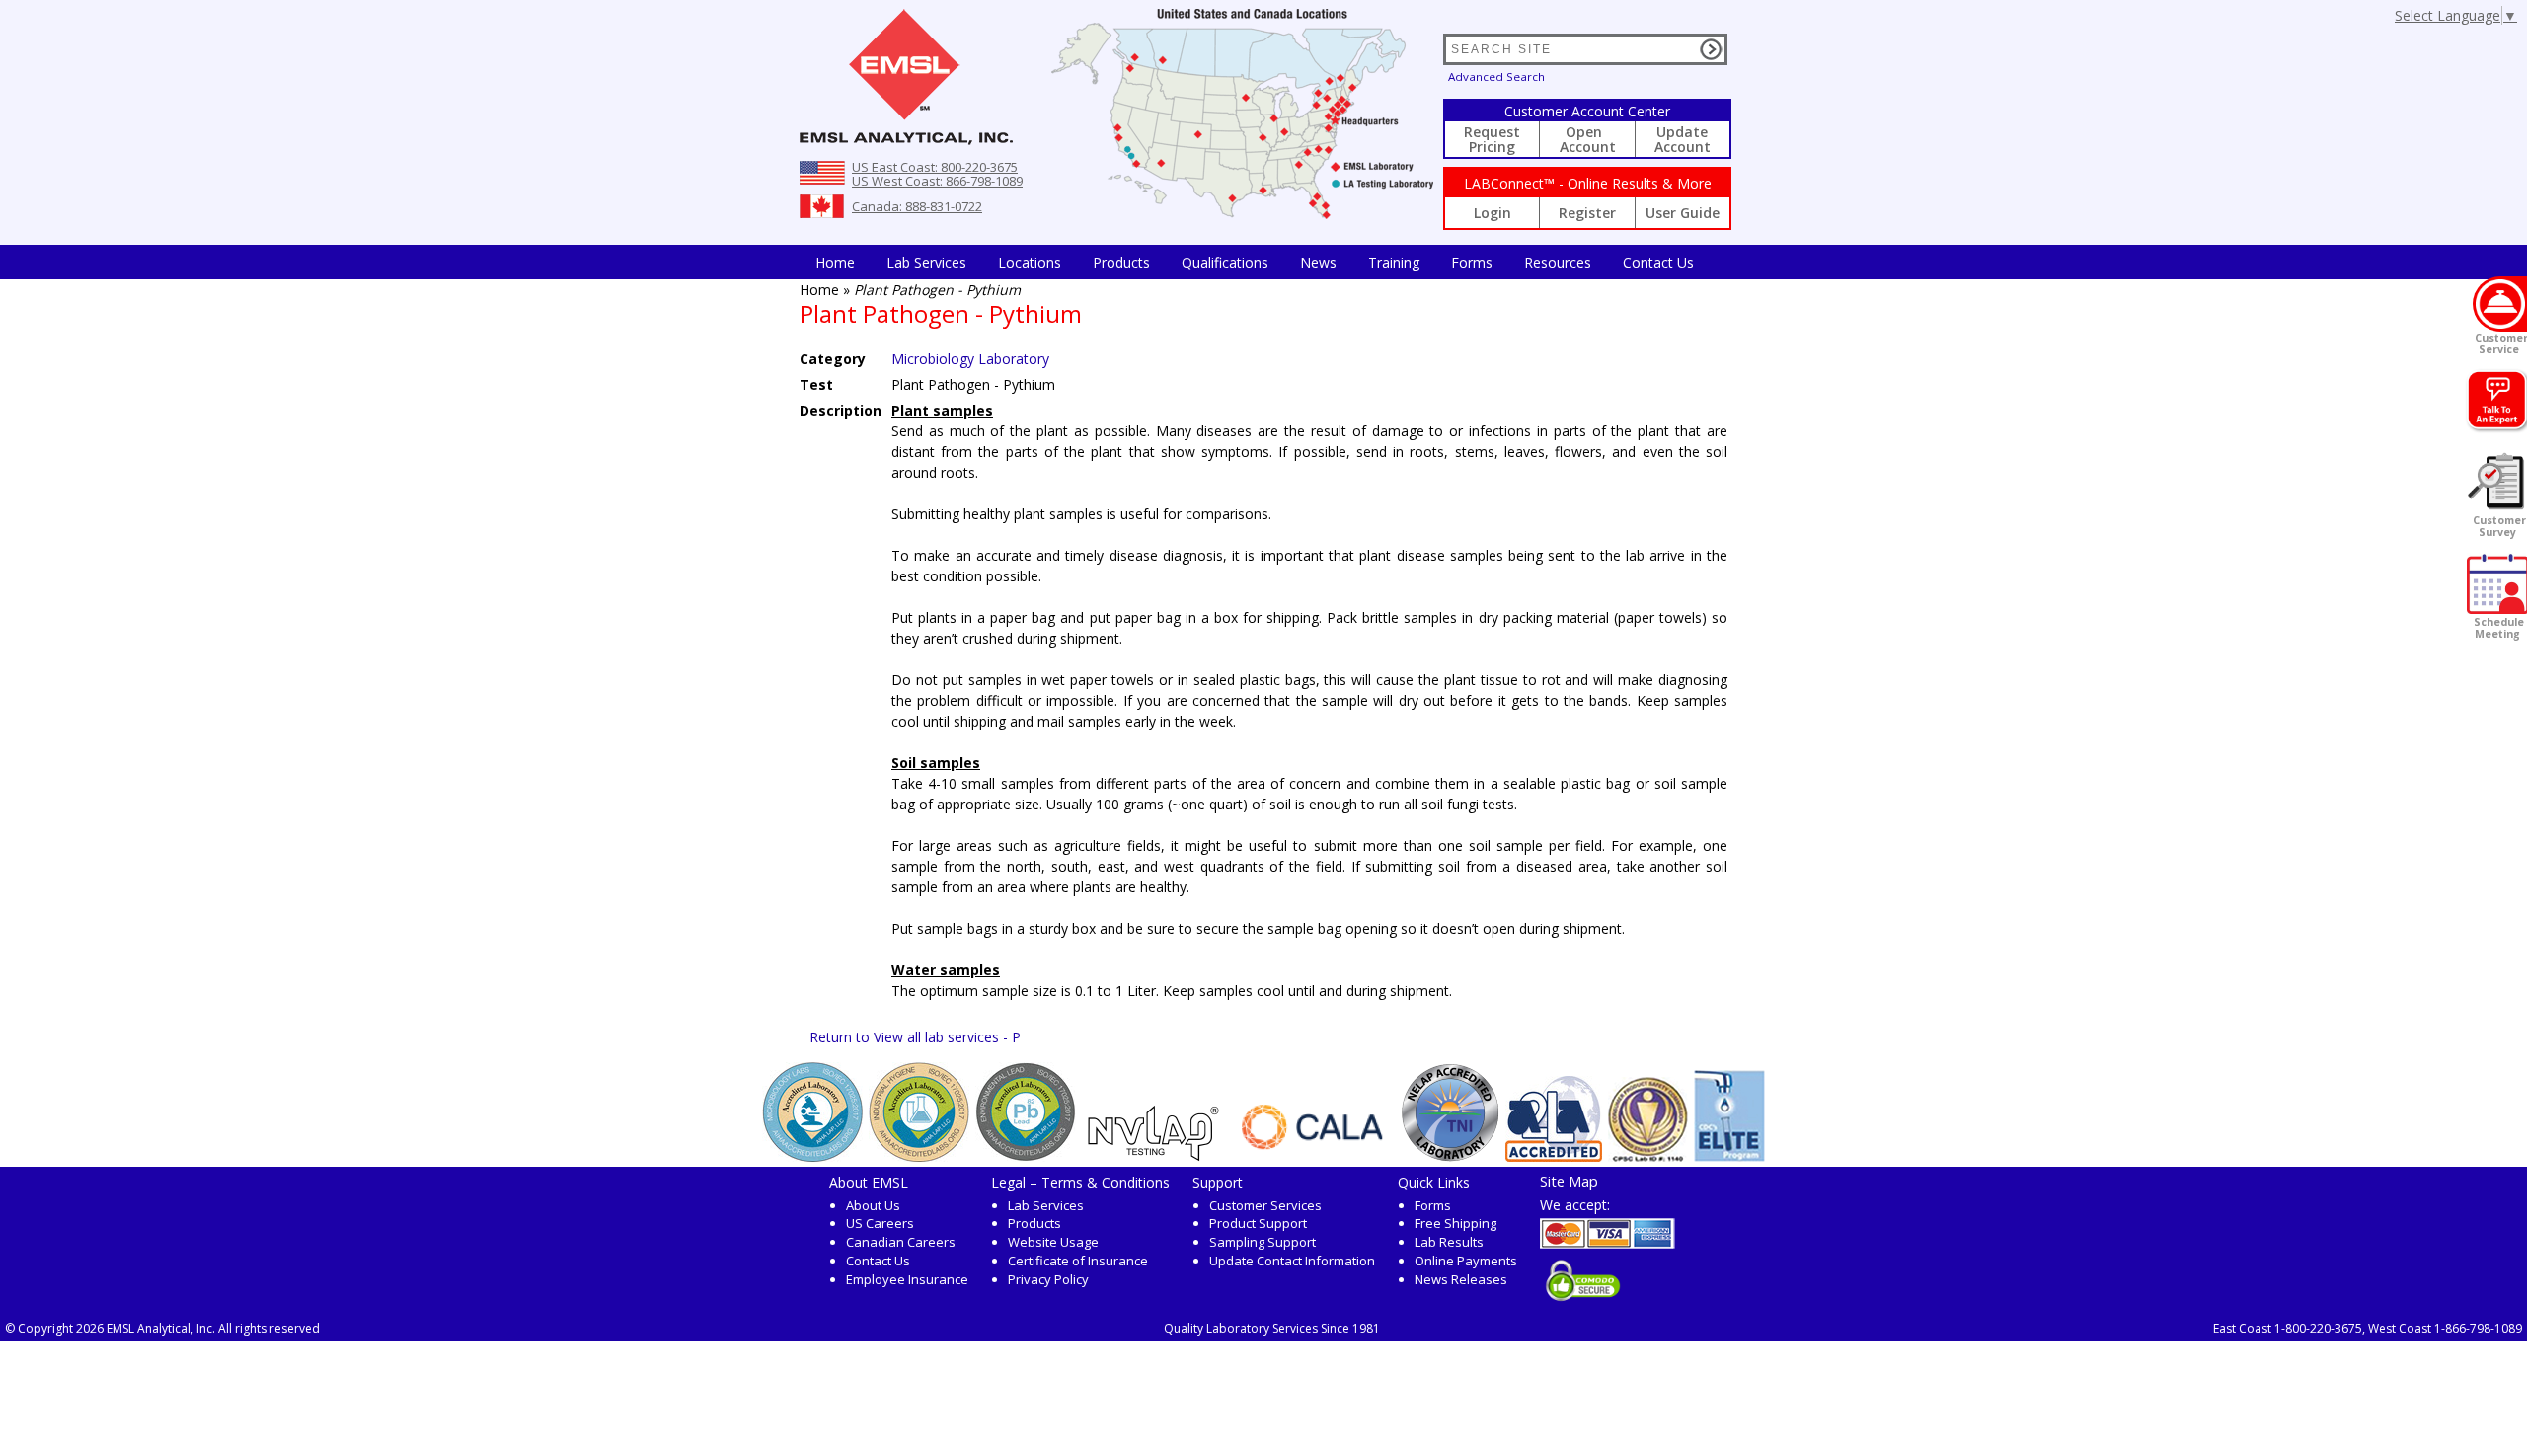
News (1318, 262)
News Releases (1461, 1279)
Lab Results (1449, 1242)
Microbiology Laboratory (970, 359)
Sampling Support (1263, 1242)
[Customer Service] (2500, 304)
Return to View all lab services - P (915, 1037)
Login (1493, 213)
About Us (873, 1205)
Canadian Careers (901, 1242)
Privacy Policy (1048, 1279)
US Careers (880, 1223)
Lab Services (1046, 1205)
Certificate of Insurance (1078, 1261)
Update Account (1683, 139)
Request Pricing (1492, 139)
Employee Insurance (907, 1279)
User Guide (1683, 213)
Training (1394, 262)
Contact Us (1658, 262)
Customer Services (1265, 1205)
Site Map (1569, 1181)
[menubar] (1255, 262)
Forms (1472, 262)
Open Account (1588, 139)
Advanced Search (1496, 77)
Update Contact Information (1292, 1261)
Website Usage (1053, 1242)
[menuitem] (835, 262)
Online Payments (1466, 1261)
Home (835, 262)
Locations (1030, 262)
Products (1121, 262)
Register (1587, 213)
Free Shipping (1455, 1223)
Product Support (1258, 1223)
